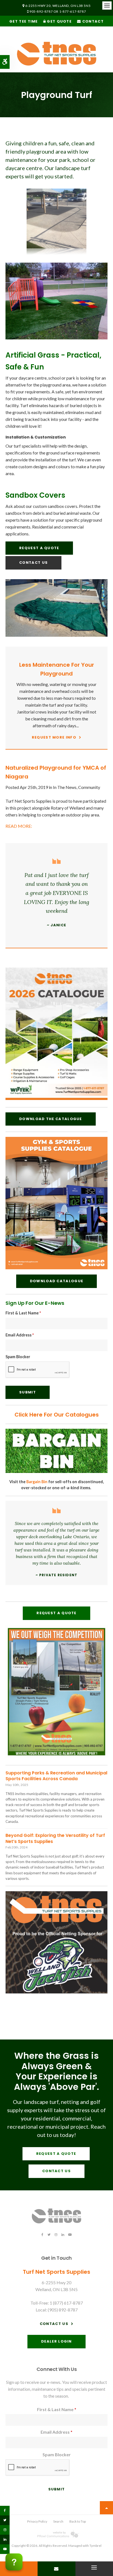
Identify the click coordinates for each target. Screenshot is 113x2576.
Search (58, 2521)
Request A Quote (39, 548)
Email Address (20, 1335)
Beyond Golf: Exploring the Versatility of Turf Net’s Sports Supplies (55, 1838)
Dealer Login (56, 2341)
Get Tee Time (24, 21)
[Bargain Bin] (56, 1471)
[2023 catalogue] (56, 1098)
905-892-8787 (41, 11)
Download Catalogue (56, 1281)
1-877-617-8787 (73, 11)
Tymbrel (95, 2546)
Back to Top (78, 2521)
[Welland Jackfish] (56, 1992)
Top (106, 2508)
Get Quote (59, 21)
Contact (92, 21)
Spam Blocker (18, 1357)
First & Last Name (23, 1313)
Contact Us (33, 563)
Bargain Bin (37, 1482)
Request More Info (54, 737)
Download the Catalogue (51, 1119)
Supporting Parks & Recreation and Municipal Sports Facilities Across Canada (56, 1776)
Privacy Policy (37, 2521)
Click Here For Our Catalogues (57, 1415)
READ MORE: (19, 826)
